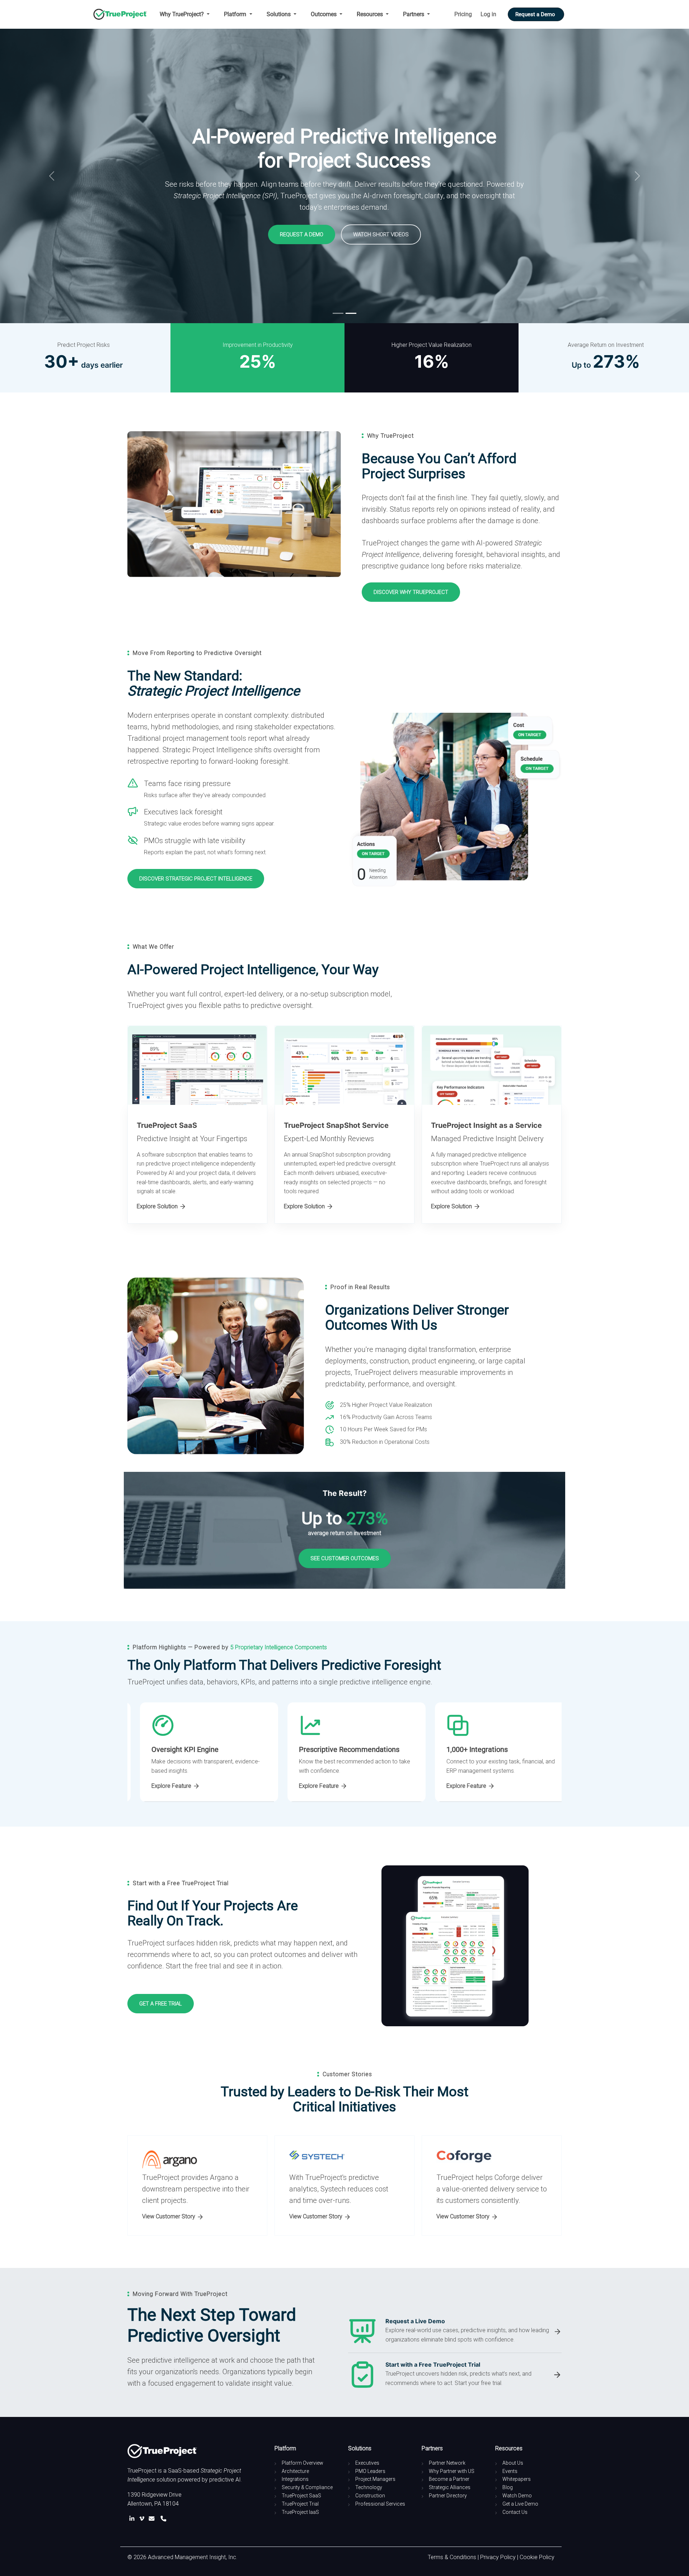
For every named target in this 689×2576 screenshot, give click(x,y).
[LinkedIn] (133, 2519)
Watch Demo (517, 2496)
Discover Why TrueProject (411, 592)
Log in (488, 14)
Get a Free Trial (161, 2004)
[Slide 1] (338, 313)
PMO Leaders (370, 2471)
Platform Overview (303, 2463)
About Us (513, 2463)
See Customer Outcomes (345, 1558)
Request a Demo (536, 14)
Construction (370, 2496)
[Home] (123, 14)
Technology (369, 2487)
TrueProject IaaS (300, 2512)
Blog (508, 2487)
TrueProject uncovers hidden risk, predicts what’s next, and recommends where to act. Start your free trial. (458, 2378)
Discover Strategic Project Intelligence (196, 879)
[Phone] (163, 2519)
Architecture (295, 2471)
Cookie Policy (537, 2557)
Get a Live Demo (520, 2504)
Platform (236, 14)
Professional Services (380, 2504)
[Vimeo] (143, 2519)
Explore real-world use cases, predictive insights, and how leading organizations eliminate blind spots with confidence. (467, 2335)
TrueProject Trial (300, 2504)
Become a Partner (449, 2479)
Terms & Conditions (452, 2557)
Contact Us (515, 2512)
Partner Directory (448, 2496)
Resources (371, 14)
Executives (367, 2463)
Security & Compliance (307, 2487)
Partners (414, 14)
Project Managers (375, 2479)
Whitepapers (517, 2479)
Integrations (295, 2479)
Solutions (279, 14)
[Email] (153, 2519)
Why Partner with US (452, 2471)
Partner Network (447, 2463)
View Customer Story (169, 2216)
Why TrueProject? (182, 14)
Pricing (463, 14)
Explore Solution (158, 1206)
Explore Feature (160, 1786)
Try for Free (153, 233)
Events (510, 2471)
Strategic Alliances (450, 2487)
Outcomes (324, 14)
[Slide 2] (351, 313)
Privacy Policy (498, 2557)
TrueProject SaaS (301, 2496)
